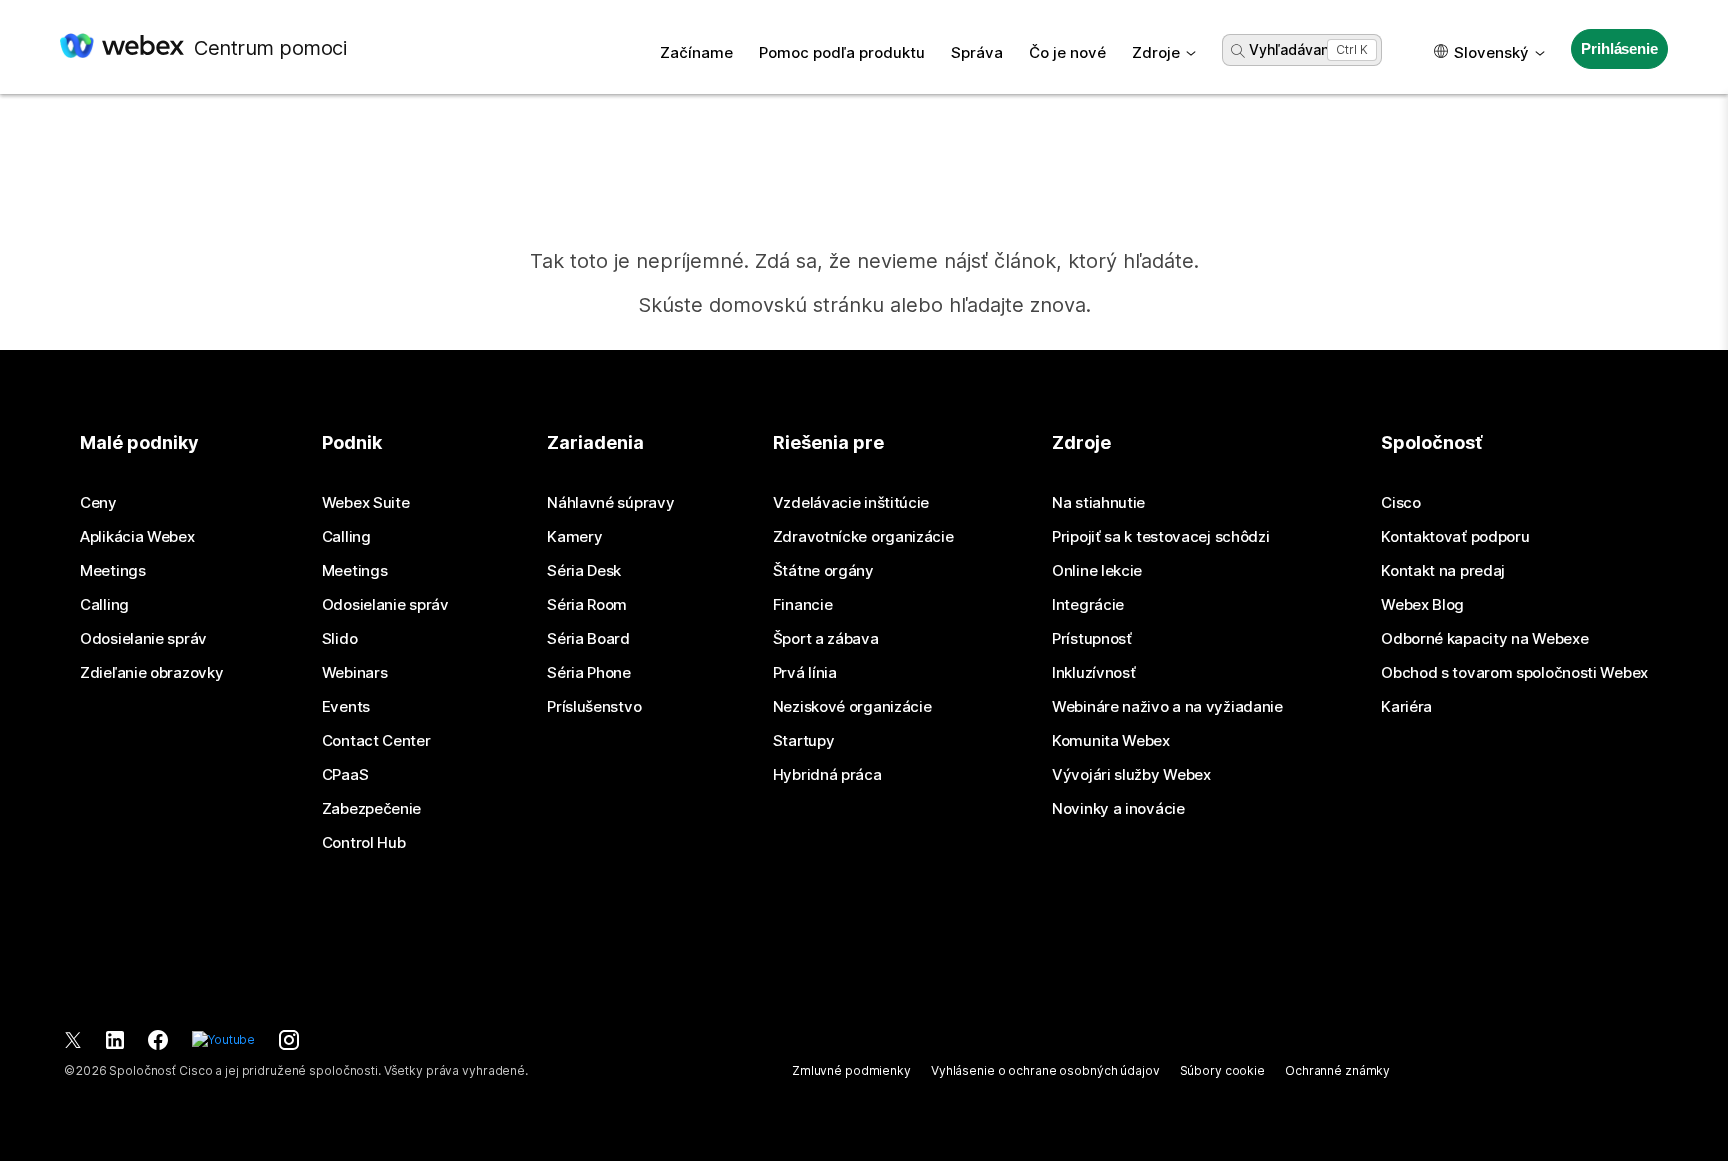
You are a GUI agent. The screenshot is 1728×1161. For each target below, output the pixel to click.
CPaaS (345, 775)
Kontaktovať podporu (1455, 537)
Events (346, 707)
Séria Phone (589, 673)
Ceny (98, 503)
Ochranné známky (1337, 1070)
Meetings (113, 571)
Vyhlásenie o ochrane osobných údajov (1045, 1070)
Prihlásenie (1619, 48)
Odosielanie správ (143, 639)
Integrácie (1088, 605)
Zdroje (1156, 52)
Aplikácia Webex (137, 537)
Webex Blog (1422, 605)
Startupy (804, 741)
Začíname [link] (696, 52)
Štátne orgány (823, 571)
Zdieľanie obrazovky (151, 673)
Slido (340, 639)
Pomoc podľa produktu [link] (842, 52)
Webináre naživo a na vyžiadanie (1167, 707)
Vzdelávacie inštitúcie (851, 503)
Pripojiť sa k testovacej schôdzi (1160, 537)
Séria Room (587, 605)
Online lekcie (1097, 571)
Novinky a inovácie (1118, 809)
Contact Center (376, 741)
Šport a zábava (826, 639)
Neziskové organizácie (852, 707)
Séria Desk (584, 571)
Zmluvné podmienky (851, 1070)
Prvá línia (805, 673)
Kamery (574, 537)
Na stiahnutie (1098, 503)
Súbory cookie (1222, 1070)
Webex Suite (366, 503)
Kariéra (1406, 707)
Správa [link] (977, 52)
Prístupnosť (1092, 639)
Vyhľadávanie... (1300, 49)
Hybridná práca (827, 775)
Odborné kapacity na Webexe (1484, 639)
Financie (803, 605)
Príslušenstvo (594, 707)
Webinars (355, 673)
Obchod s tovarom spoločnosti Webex (1514, 673)
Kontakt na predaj (1443, 571)
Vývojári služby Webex (1131, 775)
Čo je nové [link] (1067, 52)
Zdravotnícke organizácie (863, 537)
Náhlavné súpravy (610, 503)
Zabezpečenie (371, 809)
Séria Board (588, 639)
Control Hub (364, 843)
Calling (104, 605)
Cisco (1401, 503)
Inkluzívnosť (1093, 673)
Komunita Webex (1111, 741)
